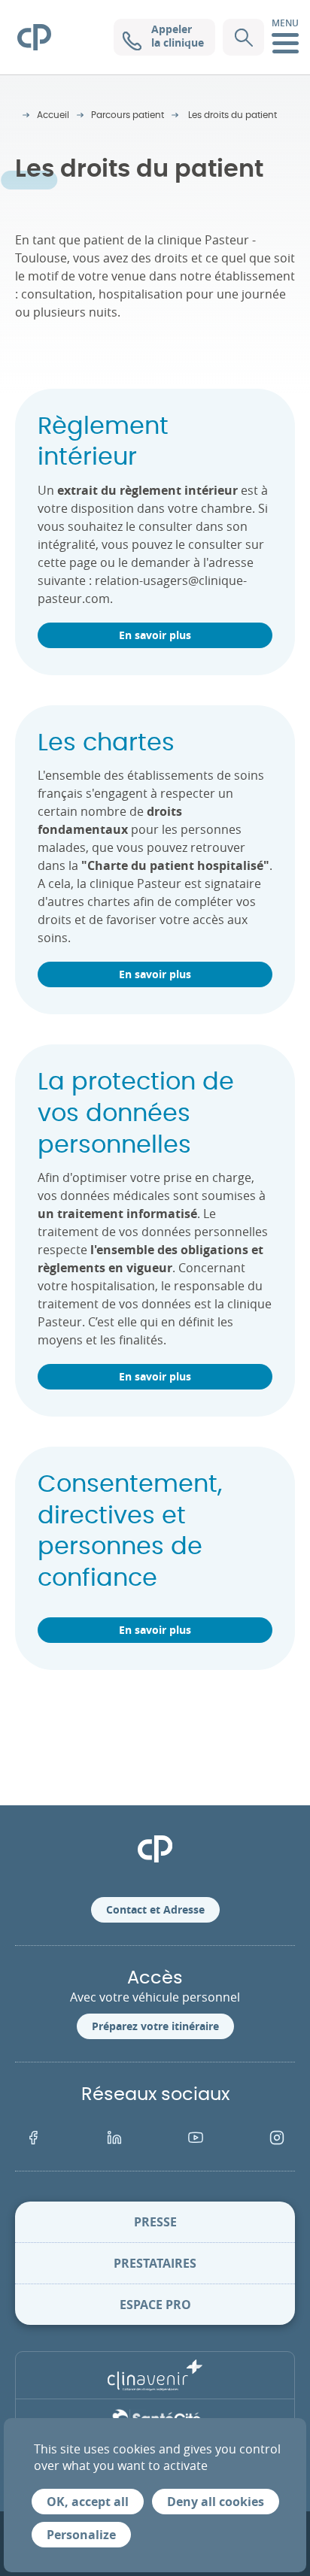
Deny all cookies (216, 2502)
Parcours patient (128, 115)
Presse (155, 2222)
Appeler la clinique (178, 36)
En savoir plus (155, 635)
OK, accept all (88, 2502)
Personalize (81, 2535)
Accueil (53, 115)
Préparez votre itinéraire (155, 2026)
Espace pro (155, 2305)
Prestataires (155, 2263)
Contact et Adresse (155, 1909)
